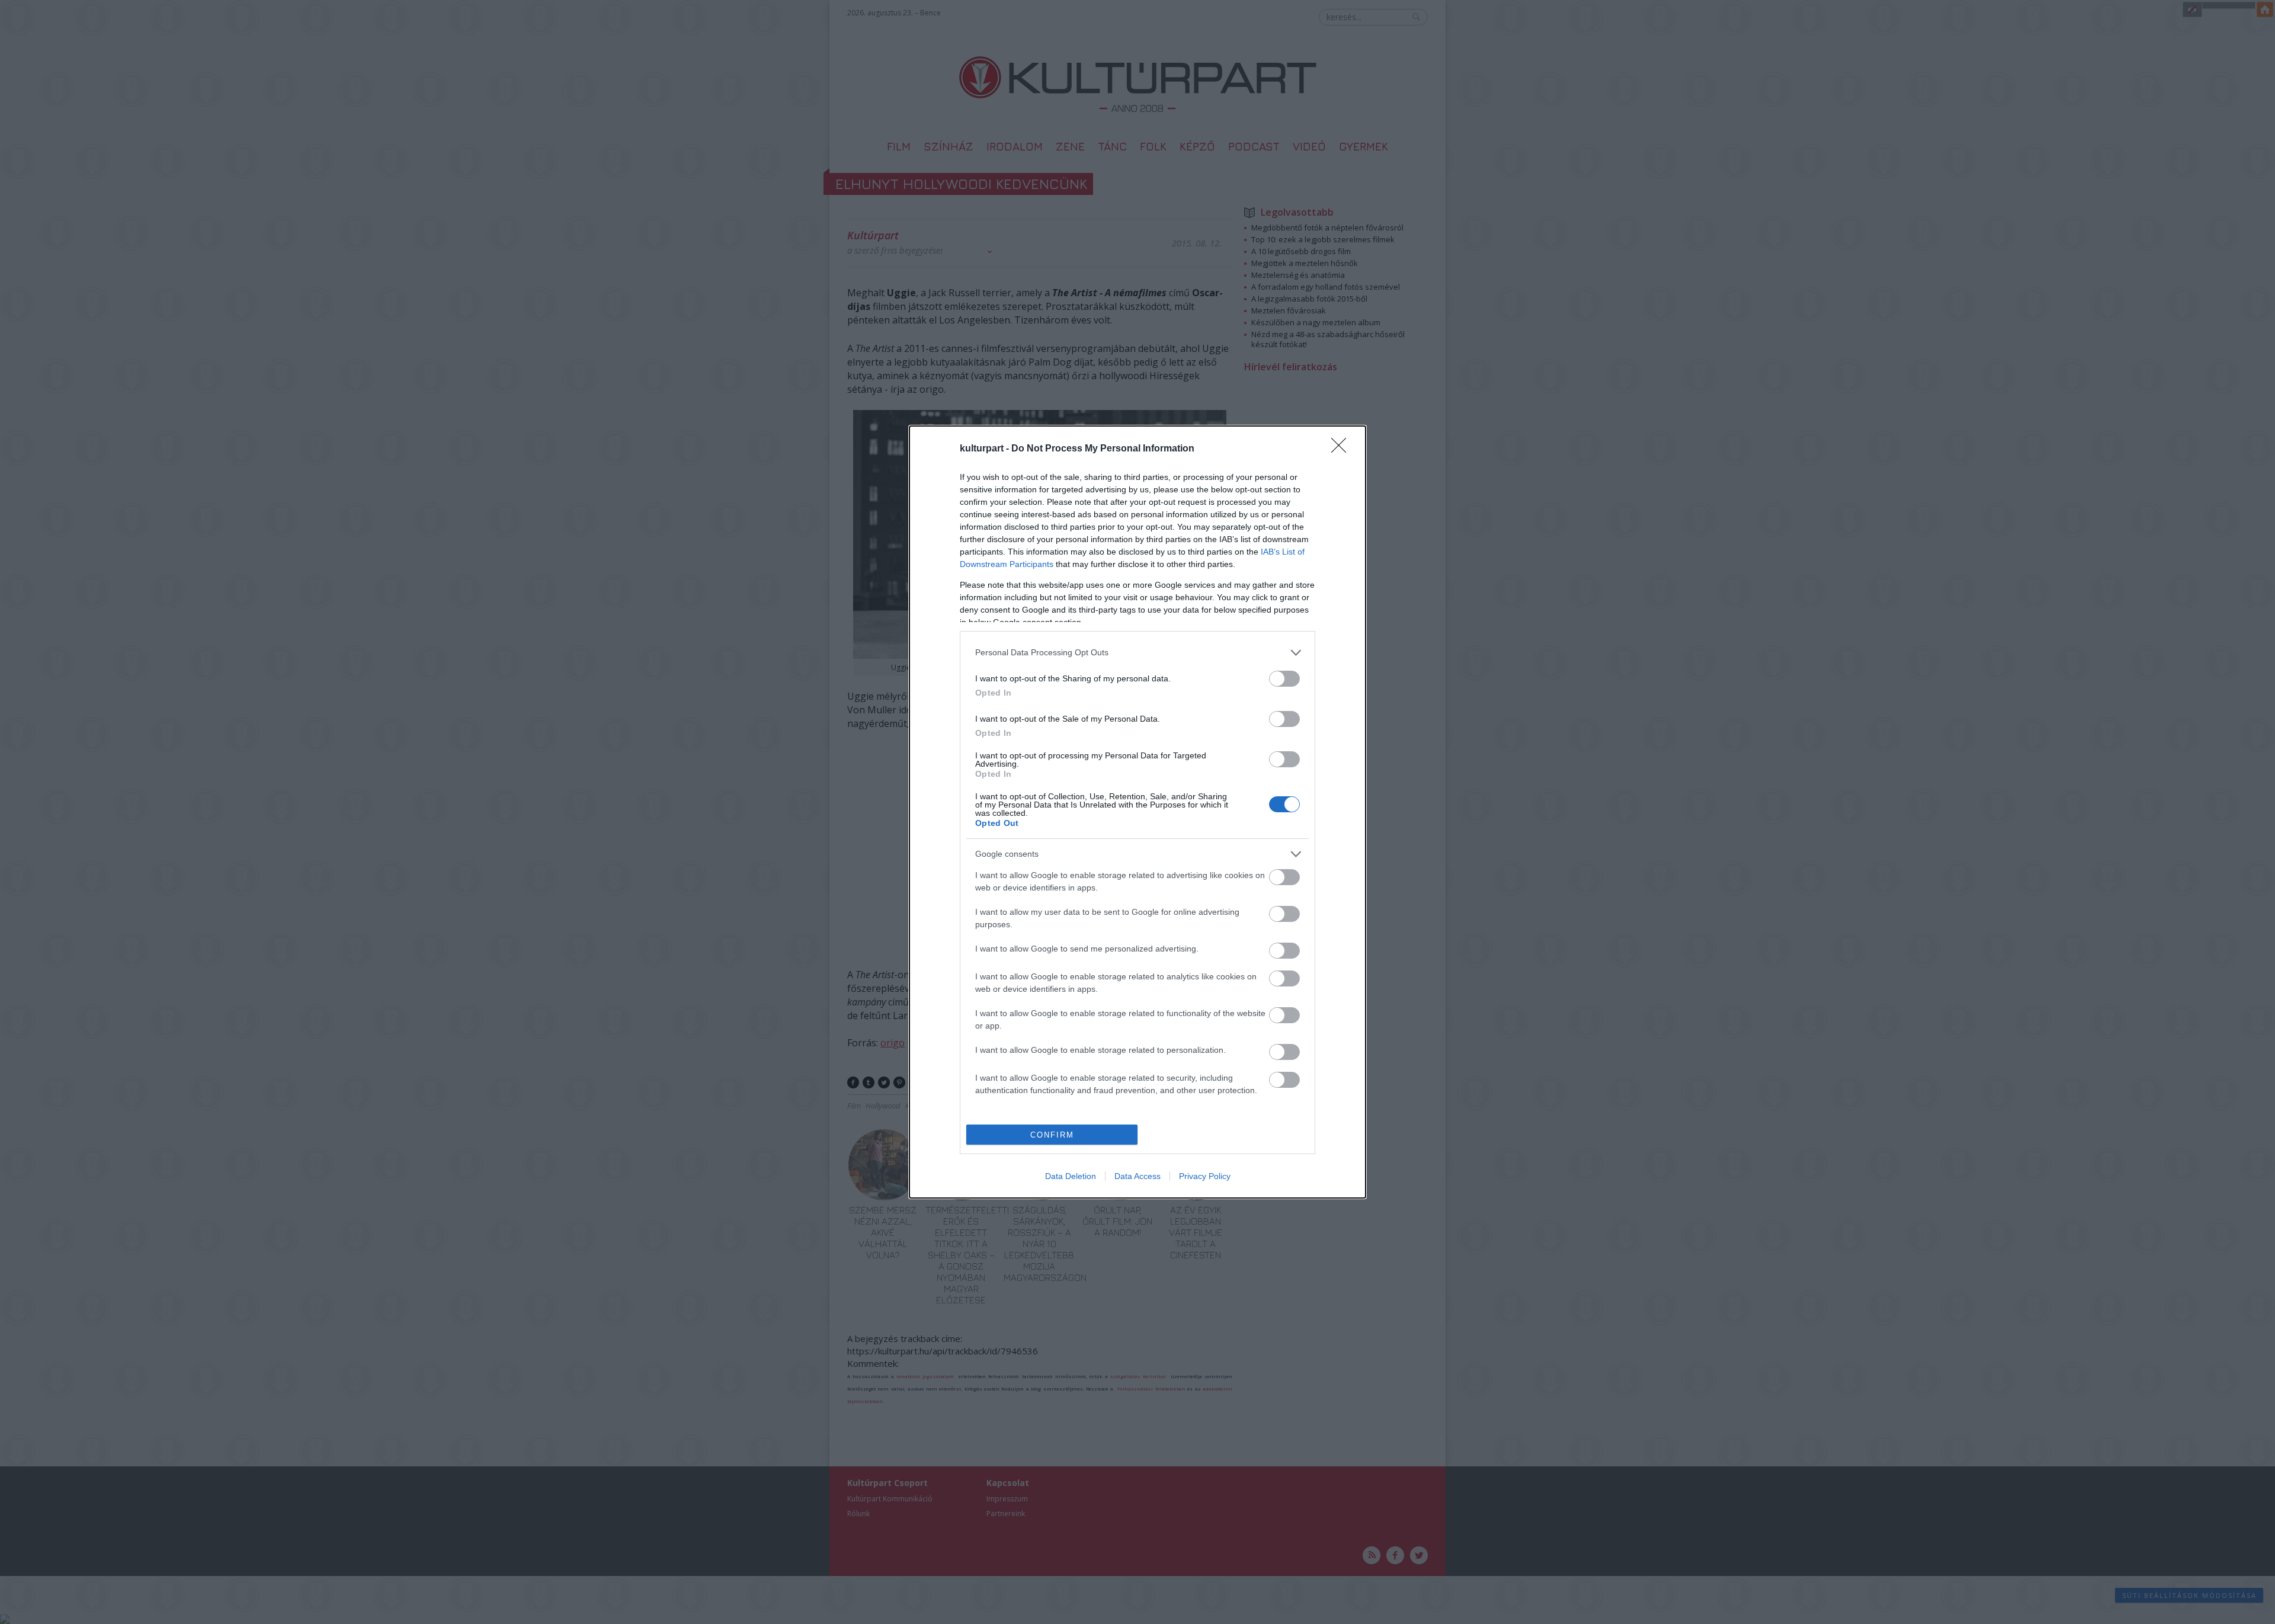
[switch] (1284, 679)
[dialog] (1137, 812)
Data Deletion (1071, 1176)
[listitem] (1137, 653)
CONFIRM (1052, 1135)
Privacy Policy (1205, 1176)
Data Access (1137, 1176)
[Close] (1342, 449)
